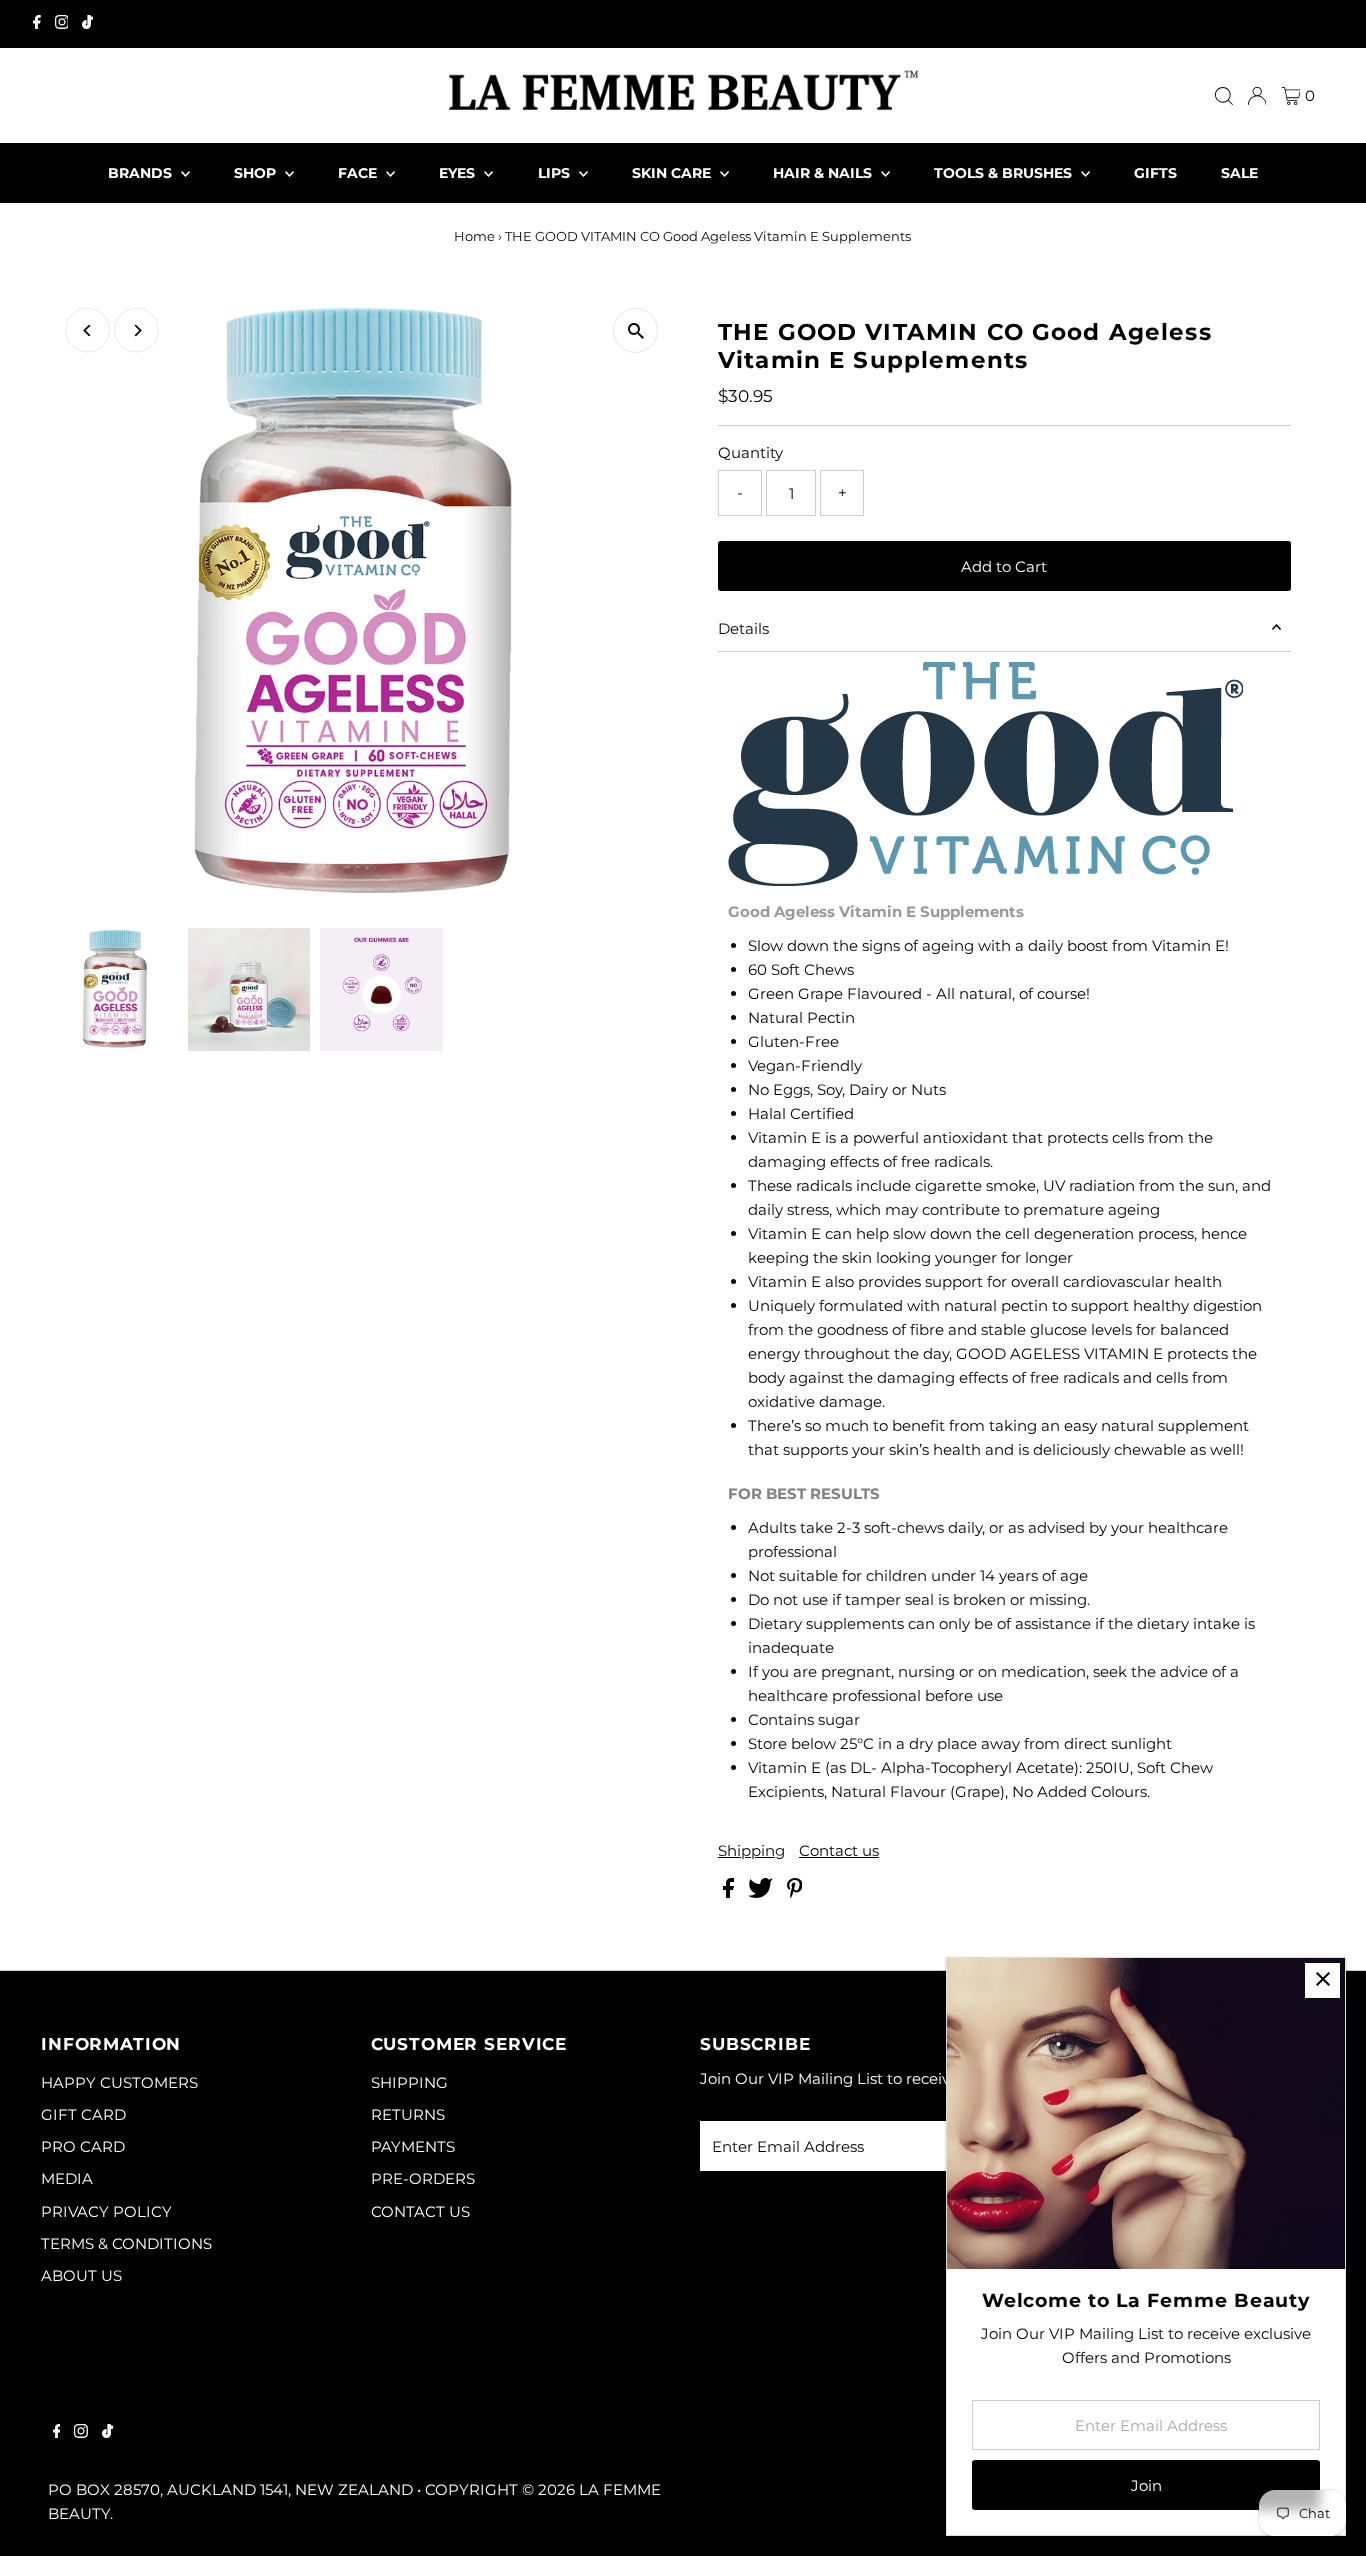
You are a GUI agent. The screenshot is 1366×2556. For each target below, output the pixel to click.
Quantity (750, 452)
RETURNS (408, 2114)
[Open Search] (1224, 96)
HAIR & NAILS (824, 173)
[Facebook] (37, 24)
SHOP (257, 173)
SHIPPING (409, 2082)
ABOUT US (81, 2275)
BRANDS (142, 173)
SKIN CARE (673, 173)
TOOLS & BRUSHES (1005, 173)
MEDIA (67, 2178)
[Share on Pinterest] (795, 1892)
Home (474, 236)
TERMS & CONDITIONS (126, 2243)
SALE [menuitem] (1239, 173)
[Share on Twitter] (762, 1892)
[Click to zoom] (635, 330)
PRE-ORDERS (423, 2178)
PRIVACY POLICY (106, 2211)
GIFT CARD (83, 2114)
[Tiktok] (87, 24)
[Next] (136, 330)
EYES (459, 173)
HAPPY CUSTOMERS (119, 2082)
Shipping (751, 1850)
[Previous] (87, 330)
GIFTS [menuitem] (1155, 173)
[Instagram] (62, 24)
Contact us (839, 1850)
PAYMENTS (413, 2146)
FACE (359, 173)
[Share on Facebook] (730, 1892)
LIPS (556, 173)
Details (743, 628)
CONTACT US (420, 2211)
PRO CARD (83, 2146)
